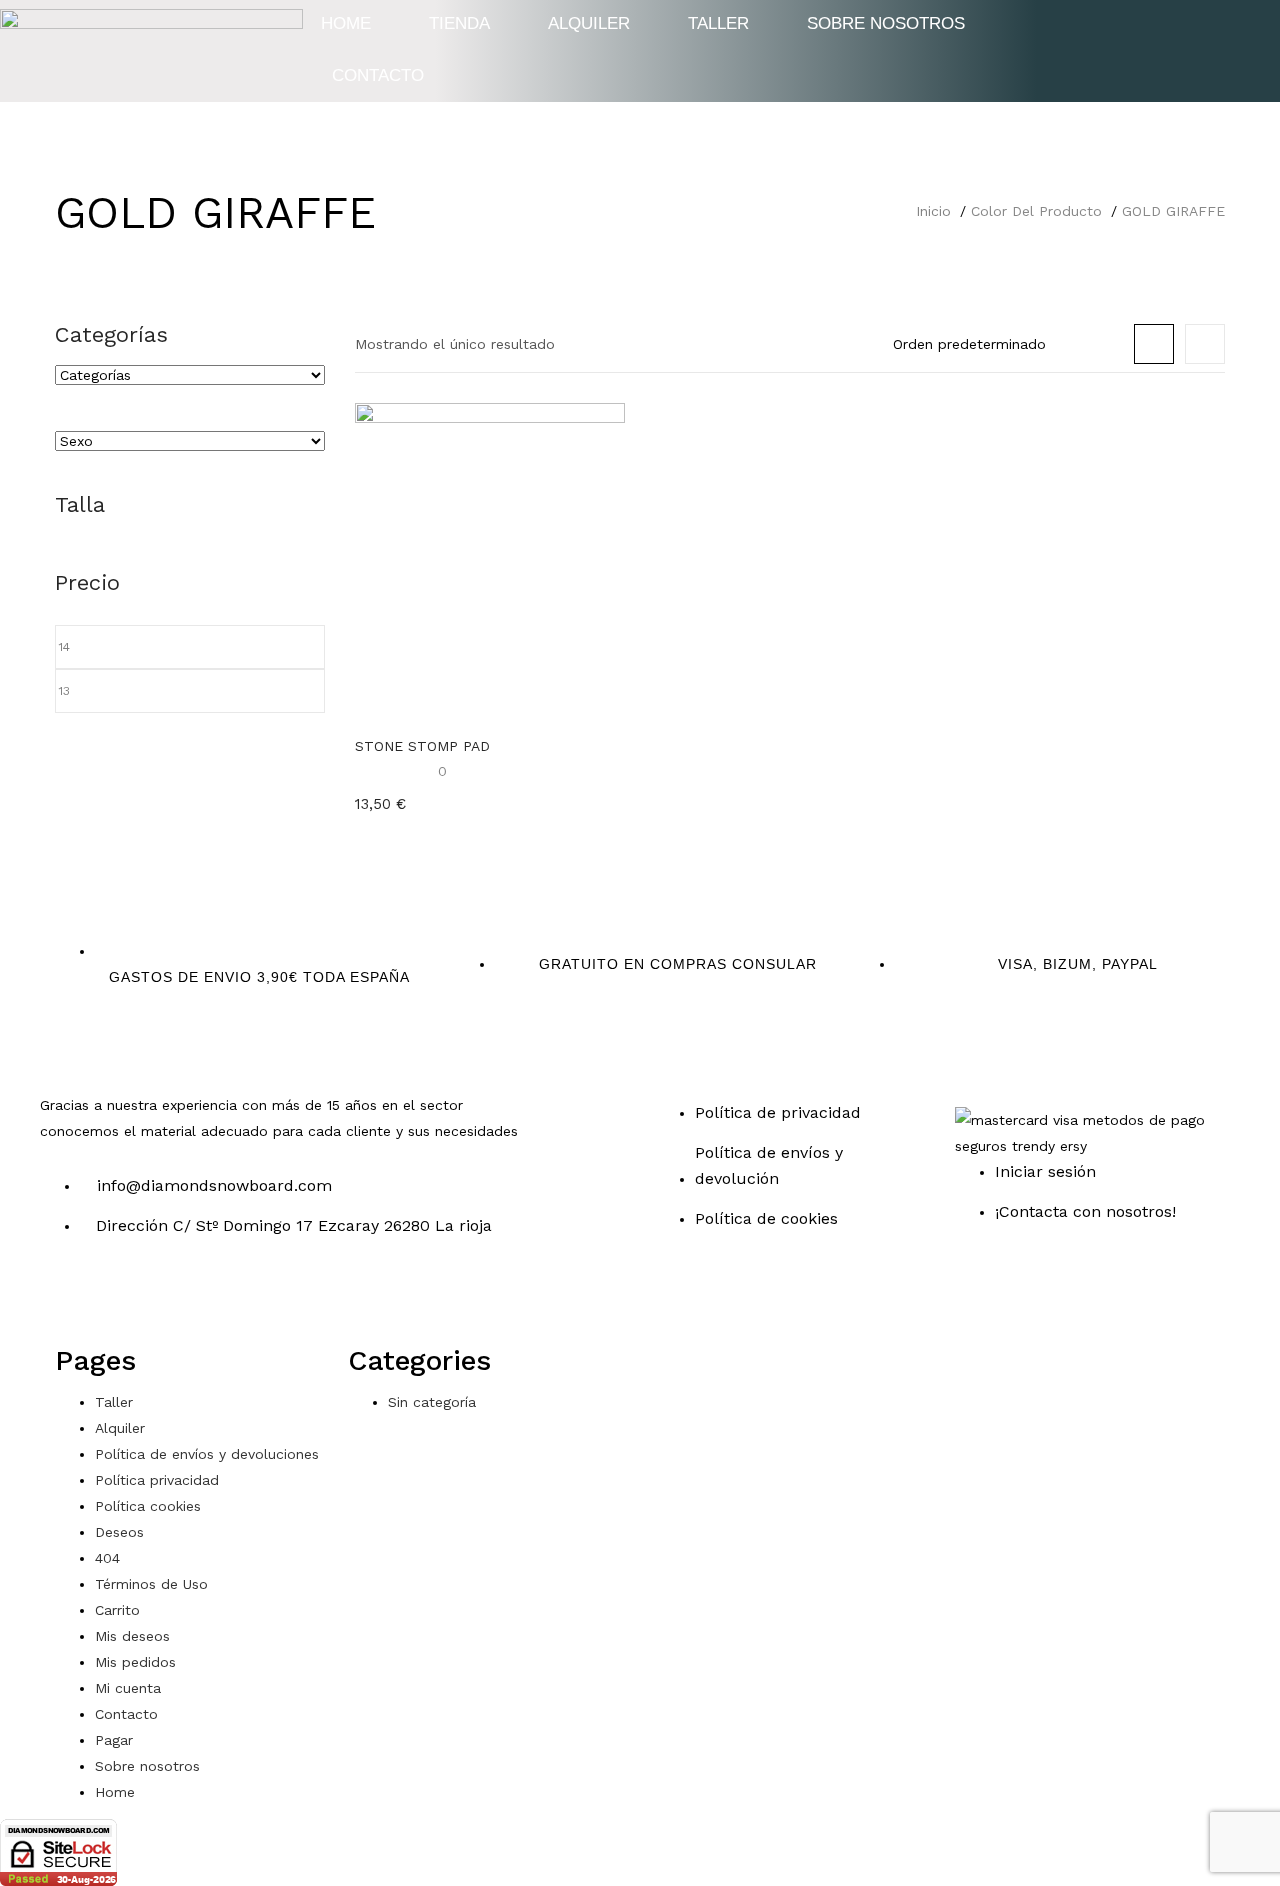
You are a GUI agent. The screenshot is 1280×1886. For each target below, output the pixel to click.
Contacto (378, 75)
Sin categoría (432, 1402)
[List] (1205, 344)
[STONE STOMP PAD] (490, 560)
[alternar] (188, 335)
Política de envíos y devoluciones (207, 1454)
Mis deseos (132, 1636)
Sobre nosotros (147, 1766)
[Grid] (1154, 344)
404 (107, 1558)
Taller (114, 1402)
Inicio (933, 211)
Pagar (114, 1740)
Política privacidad (157, 1480)
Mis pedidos (135, 1662)
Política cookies (148, 1506)
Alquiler (120, 1428)
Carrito (117, 1610)
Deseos (119, 1532)
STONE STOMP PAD (422, 746)
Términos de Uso (151, 1584)
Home (115, 1792)
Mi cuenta (128, 1688)
